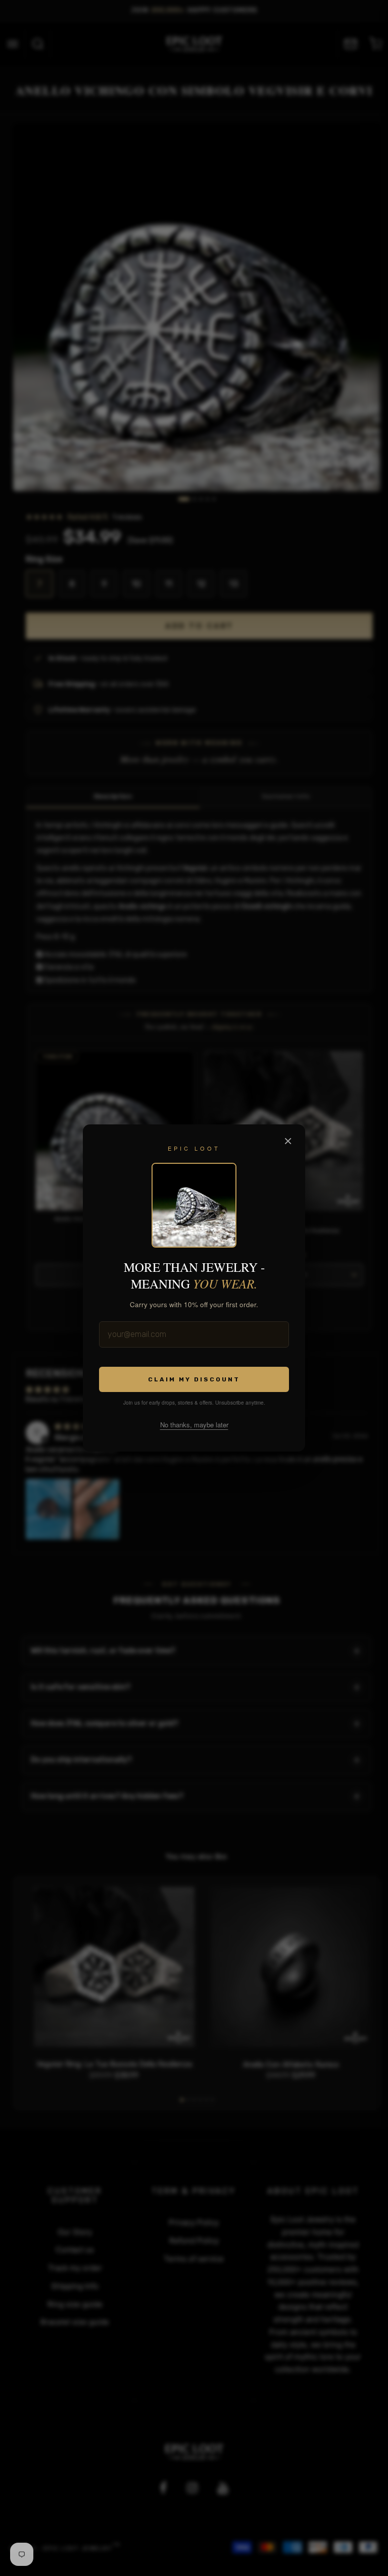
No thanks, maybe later (194, 1425)
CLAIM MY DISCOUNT (194, 1379)
